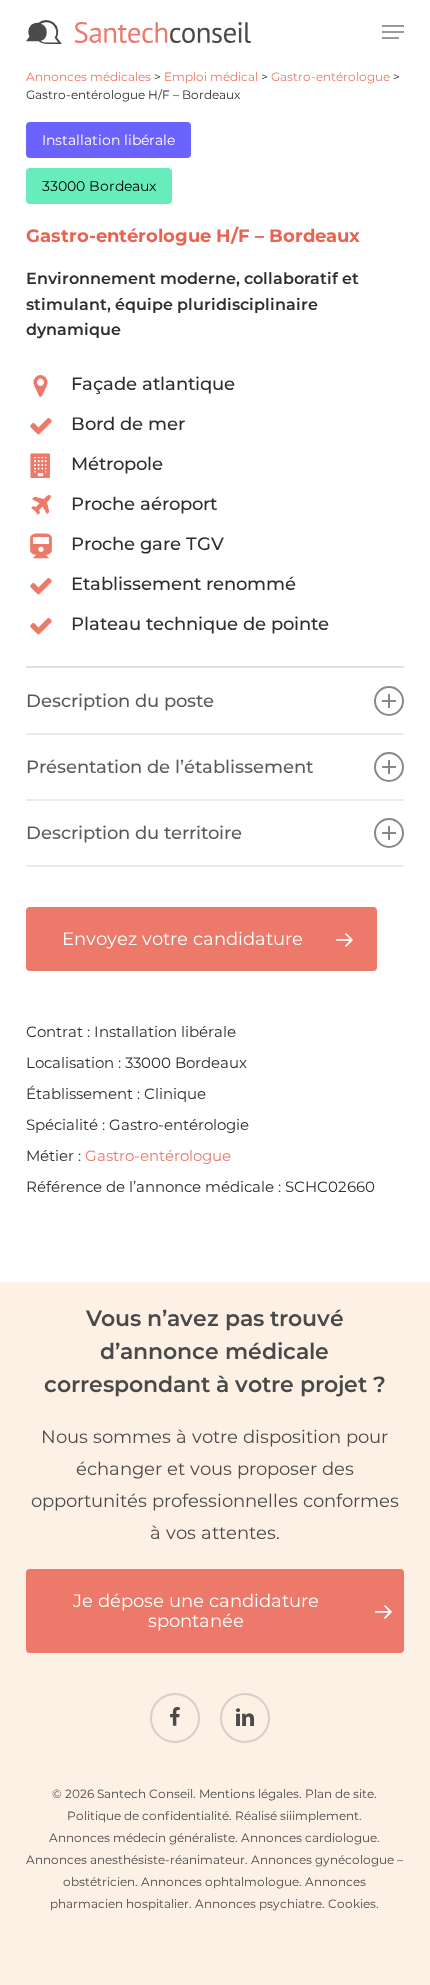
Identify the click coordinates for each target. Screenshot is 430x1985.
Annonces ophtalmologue (220, 1881)
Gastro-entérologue (330, 76)
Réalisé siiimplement (297, 1815)
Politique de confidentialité (148, 1815)
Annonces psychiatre (258, 1903)
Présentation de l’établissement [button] (169, 767)
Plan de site (339, 1793)
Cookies (352, 1903)
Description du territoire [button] (134, 833)
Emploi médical (211, 76)
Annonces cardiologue (309, 1837)
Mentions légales (249, 1793)
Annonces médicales (88, 76)
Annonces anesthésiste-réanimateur (135, 1859)
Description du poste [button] (120, 701)
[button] (393, 32)
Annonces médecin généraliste (142, 1837)
